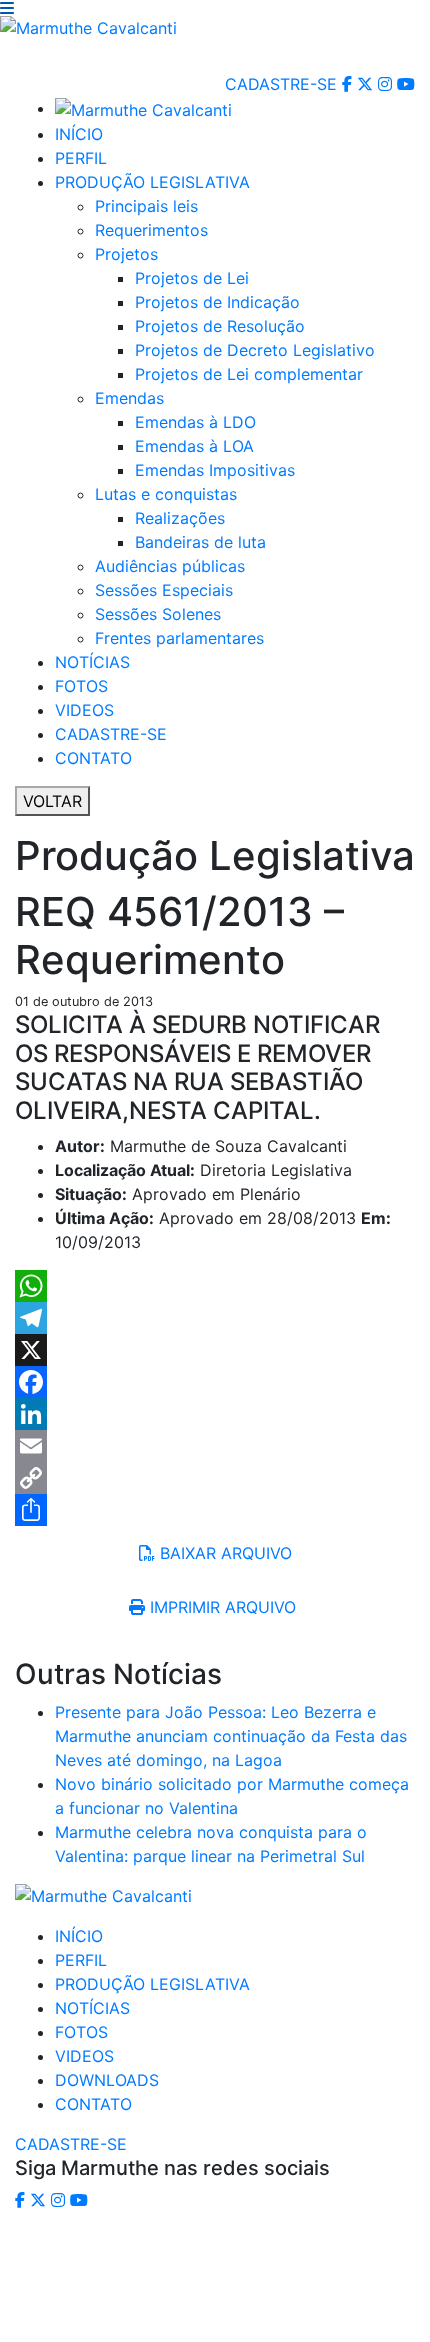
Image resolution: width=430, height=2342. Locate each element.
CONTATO (93, 758)
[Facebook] (215, 1382)
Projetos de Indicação (217, 302)
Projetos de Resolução (220, 326)
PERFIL (81, 158)
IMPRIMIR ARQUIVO (223, 1607)
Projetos (126, 254)
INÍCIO (79, 134)
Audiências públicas (170, 566)
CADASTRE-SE (281, 84)
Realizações (180, 518)
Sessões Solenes (158, 614)
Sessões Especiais (164, 590)
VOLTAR (52, 801)
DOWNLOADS (107, 2080)
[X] (215, 1350)
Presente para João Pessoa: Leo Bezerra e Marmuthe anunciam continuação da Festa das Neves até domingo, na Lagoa (231, 1736)
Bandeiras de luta (200, 542)
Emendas (129, 398)
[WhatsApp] (215, 1286)
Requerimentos (151, 230)
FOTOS (81, 686)
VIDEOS (84, 710)
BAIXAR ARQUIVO (223, 1553)
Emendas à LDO (195, 422)
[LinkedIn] (215, 1414)
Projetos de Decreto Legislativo (255, 350)
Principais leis (146, 206)
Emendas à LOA (194, 446)
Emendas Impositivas (215, 470)
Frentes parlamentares (179, 638)
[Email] (215, 1446)
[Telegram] (215, 1318)
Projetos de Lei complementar (249, 374)
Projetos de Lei (192, 278)
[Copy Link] (215, 1478)
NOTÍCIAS (92, 662)
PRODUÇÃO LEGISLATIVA (152, 182)
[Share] (215, 1510)
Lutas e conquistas (166, 494)
